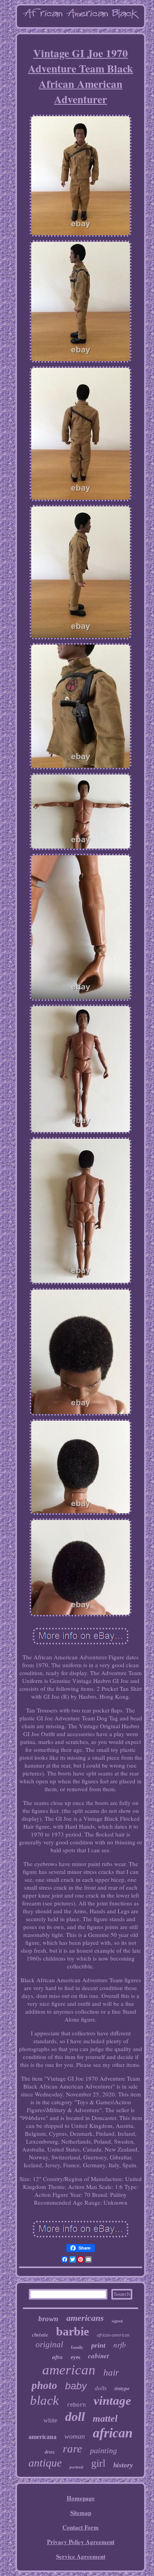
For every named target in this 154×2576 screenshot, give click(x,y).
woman (75, 2436)
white (50, 2420)
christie (40, 2335)
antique (45, 2463)
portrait (76, 2467)
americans (85, 2318)
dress (50, 2452)
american (69, 2370)
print (98, 2345)
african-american (113, 2335)
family (77, 2347)
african (113, 2433)
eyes (75, 2357)
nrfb (120, 2345)
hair (111, 2373)
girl (98, 2463)
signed (117, 2321)
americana (42, 2437)
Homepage (81, 2498)
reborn (76, 2405)
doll (75, 2417)
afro (57, 2357)
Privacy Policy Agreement (81, 2542)
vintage (112, 2401)
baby (76, 2386)
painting (103, 2450)
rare (72, 2448)
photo (44, 2385)
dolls (101, 2388)
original (49, 2344)
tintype (122, 2388)
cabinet (99, 2356)
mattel (105, 2418)
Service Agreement (81, 2556)
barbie (72, 2331)
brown (48, 2319)
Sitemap (81, 2513)
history (123, 2465)
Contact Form (81, 2527)
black (44, 2400)
